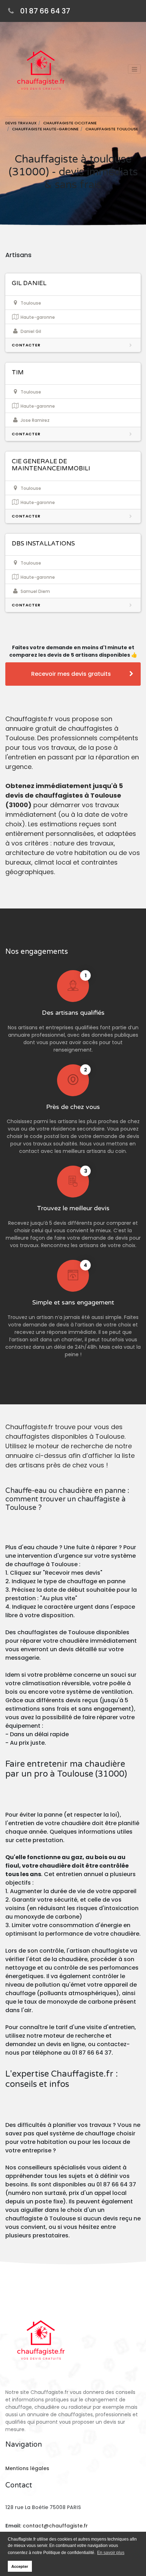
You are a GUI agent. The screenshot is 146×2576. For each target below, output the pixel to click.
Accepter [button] (20, 2566)
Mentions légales (27, 2468)
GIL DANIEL (29, 283)
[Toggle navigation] (134, 69)
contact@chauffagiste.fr (55, 2526)
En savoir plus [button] (111, 2553)
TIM (18, 372)
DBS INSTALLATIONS (43, 543)
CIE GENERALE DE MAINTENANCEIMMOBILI (51, 465)
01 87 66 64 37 (45, 11)
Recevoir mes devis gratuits (71, 674)
